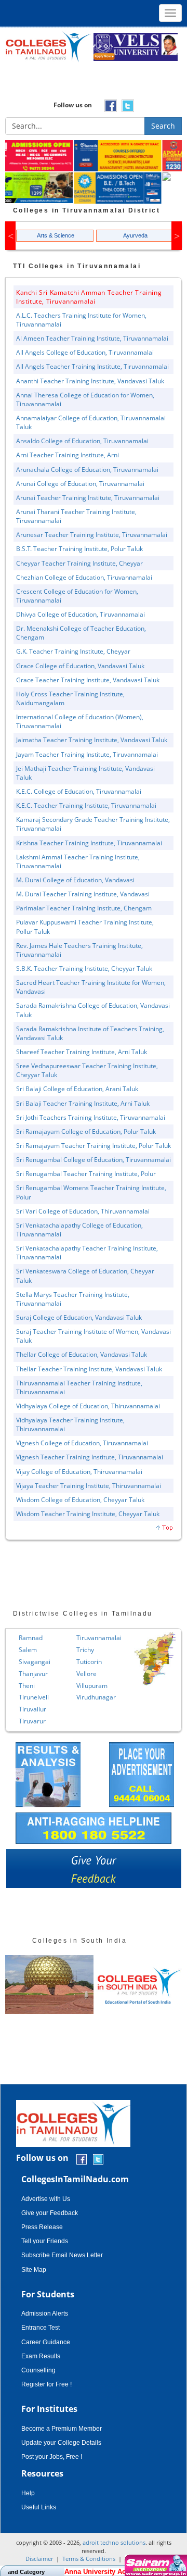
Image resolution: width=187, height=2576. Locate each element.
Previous (10, 236)
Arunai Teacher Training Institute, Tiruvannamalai (88, 498)
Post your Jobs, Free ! (52, 2457)
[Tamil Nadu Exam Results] (48, 1774)
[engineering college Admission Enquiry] (138, 177)
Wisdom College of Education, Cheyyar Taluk (80, 1500)
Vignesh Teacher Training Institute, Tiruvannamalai (90, 1457)
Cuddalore (150, 1662)
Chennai (146, 1638)
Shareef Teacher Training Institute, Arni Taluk (82, 1052)
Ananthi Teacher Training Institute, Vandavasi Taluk (90, 381)
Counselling (38, 2370)
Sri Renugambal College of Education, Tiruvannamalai (94, 1160)
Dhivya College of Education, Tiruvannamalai (81, 614)
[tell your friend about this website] (95, 1871)
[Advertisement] (94, 84)
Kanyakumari (153, 1721)
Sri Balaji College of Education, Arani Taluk (77, 1089)
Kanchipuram (154, 1709)
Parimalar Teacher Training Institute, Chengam (84, 908)
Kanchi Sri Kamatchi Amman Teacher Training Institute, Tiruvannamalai (89, 297)
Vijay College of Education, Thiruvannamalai (79, 1472)
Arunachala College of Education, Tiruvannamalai (87, 470)
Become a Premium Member (62, 2429)
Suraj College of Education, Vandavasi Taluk (79, 1317)
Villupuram (35, 1686)
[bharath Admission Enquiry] (49, 156)
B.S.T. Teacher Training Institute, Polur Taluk (79, 549)
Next (177, 236)
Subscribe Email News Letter (62, 2255)
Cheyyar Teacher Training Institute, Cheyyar (79, 563)
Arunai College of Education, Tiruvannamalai (80, 484)
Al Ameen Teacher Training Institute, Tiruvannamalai (92, 338)
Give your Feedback (50, 2213)
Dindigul (146, 1686)
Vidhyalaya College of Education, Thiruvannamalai (88, 1406)
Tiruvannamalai (42, 1638)
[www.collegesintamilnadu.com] (48, 46)
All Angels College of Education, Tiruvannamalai (85, 352)
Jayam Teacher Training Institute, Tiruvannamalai (87, 754)
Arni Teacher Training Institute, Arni (68, 455)
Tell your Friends (45, 2241)
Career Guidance (46, 2342)
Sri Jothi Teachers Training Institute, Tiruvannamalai (91, 1117)
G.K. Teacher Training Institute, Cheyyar (73, 651)
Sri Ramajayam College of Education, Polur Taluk (86, 1131)
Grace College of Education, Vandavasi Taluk (80, 666)
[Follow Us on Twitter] (98, 2159)
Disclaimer (39, 2559)
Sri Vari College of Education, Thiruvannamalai (83, 1211)
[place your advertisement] (142, 1774)
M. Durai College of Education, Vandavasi (75, 880)
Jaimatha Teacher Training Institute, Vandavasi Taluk (92, 740)
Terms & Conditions (89, 2559)
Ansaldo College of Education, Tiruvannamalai (82, 441)
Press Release (42, 2227)
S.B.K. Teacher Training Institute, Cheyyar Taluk (84, 968)
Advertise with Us (46, 2199)
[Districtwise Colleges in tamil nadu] (98, 1659)
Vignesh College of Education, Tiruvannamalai (82, 1443)
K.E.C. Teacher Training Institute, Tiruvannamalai (86, 805)
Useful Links (39, 2507)
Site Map (34, 2270)
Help (28, 2493)
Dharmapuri (152, 1674)
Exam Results (41, 2356)
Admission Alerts (45, 2314)
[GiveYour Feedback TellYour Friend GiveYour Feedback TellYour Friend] (94, 1871)
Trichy (28, 1650)
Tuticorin (32, 1662)
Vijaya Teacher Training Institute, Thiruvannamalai (89, 1486)
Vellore (29, 1674)
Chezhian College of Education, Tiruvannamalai (84, 577)
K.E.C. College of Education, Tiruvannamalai (79, 791)
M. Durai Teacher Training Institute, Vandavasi (83, 894)
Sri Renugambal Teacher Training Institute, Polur (86, 1174)
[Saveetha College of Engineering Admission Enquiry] (49, 189)
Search (163, 126)
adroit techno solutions (114, 2542)
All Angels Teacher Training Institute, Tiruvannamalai (92, 366)
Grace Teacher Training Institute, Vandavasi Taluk (88, 680)
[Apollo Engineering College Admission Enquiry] (138, 156)
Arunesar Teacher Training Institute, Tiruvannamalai (92, 535)
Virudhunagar (39, 1697)
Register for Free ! (46, 2384)
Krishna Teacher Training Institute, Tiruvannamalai (89, 843)
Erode (143, 1697)
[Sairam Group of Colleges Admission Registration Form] (155, 2565)
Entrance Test (41, 2328)
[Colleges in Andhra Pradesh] (49, 1985)
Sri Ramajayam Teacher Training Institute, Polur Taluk (94, 1146)
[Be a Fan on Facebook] (82, 2159)
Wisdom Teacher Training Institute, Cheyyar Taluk (88, 1514)
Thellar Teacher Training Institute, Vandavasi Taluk (89, 1369)
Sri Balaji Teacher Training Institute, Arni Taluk (83, 1103)
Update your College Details (61, 2443)
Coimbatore (152, 1650)
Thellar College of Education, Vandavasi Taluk (82, 1354)
